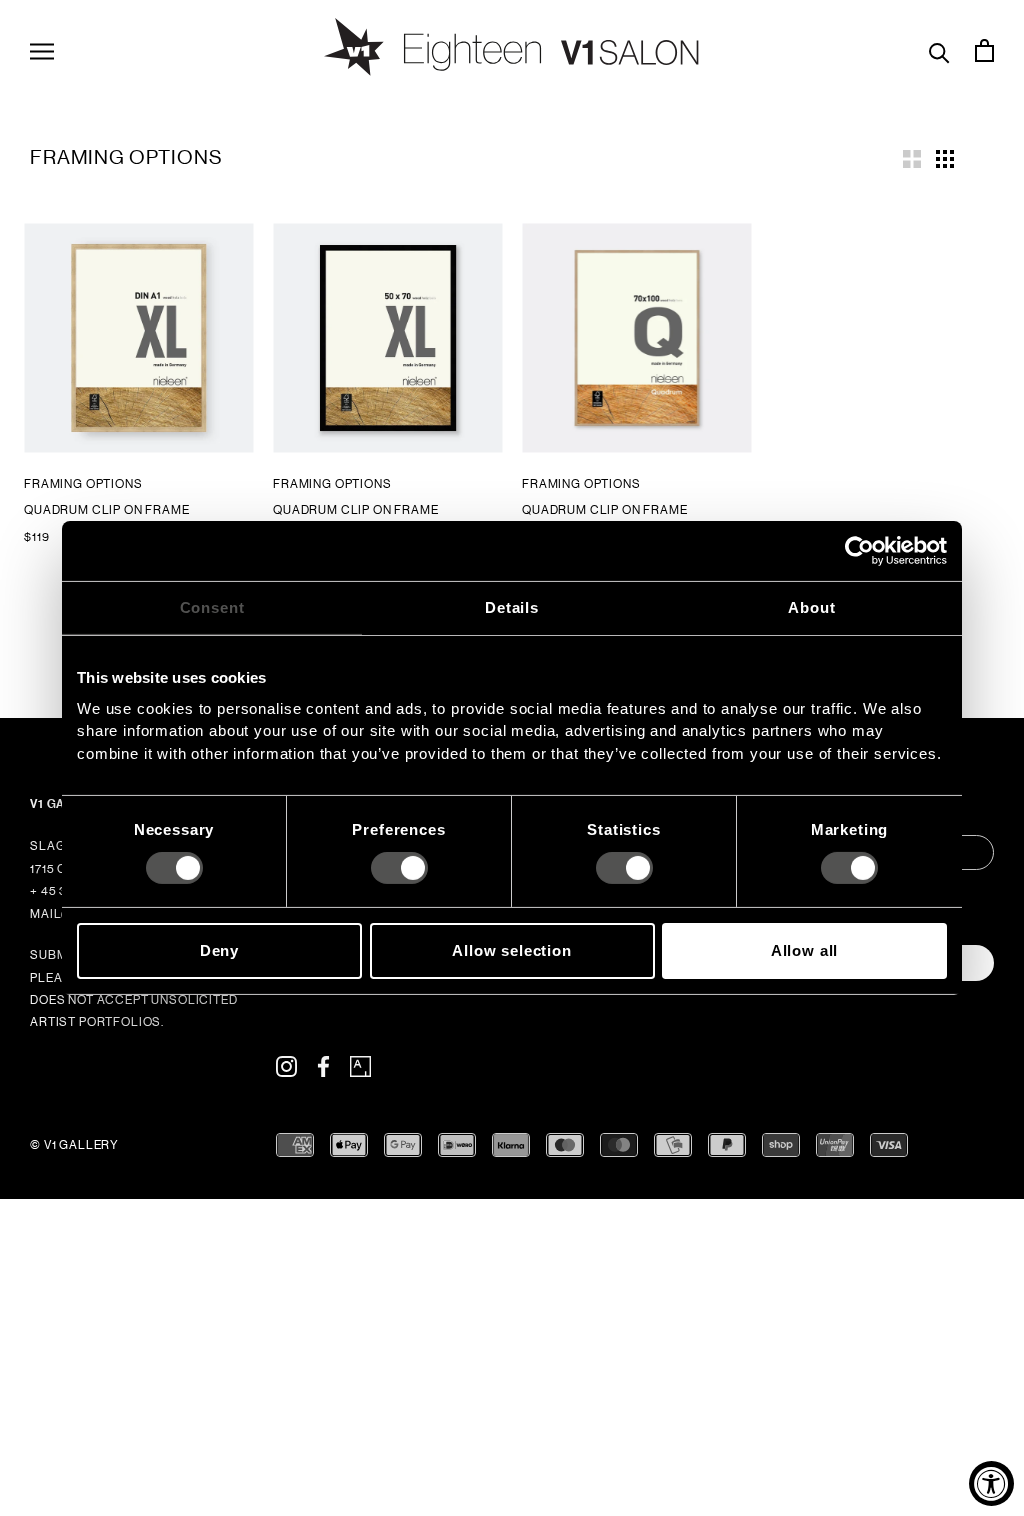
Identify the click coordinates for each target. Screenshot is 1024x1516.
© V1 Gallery (74, 1145)
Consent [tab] (212, 607)
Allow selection (512, 950)
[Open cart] (984, 50)
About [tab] (811, 607)
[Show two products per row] (912, 157)
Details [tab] (512, 607)
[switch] (399, 868)
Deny (219, 950)
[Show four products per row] (945, 157)
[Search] (939, 50)
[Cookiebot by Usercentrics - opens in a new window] (859, 551)
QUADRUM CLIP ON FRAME (107, 510)
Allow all (805, 950)
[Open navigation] (42, 50)
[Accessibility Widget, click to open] (991, 1483)
